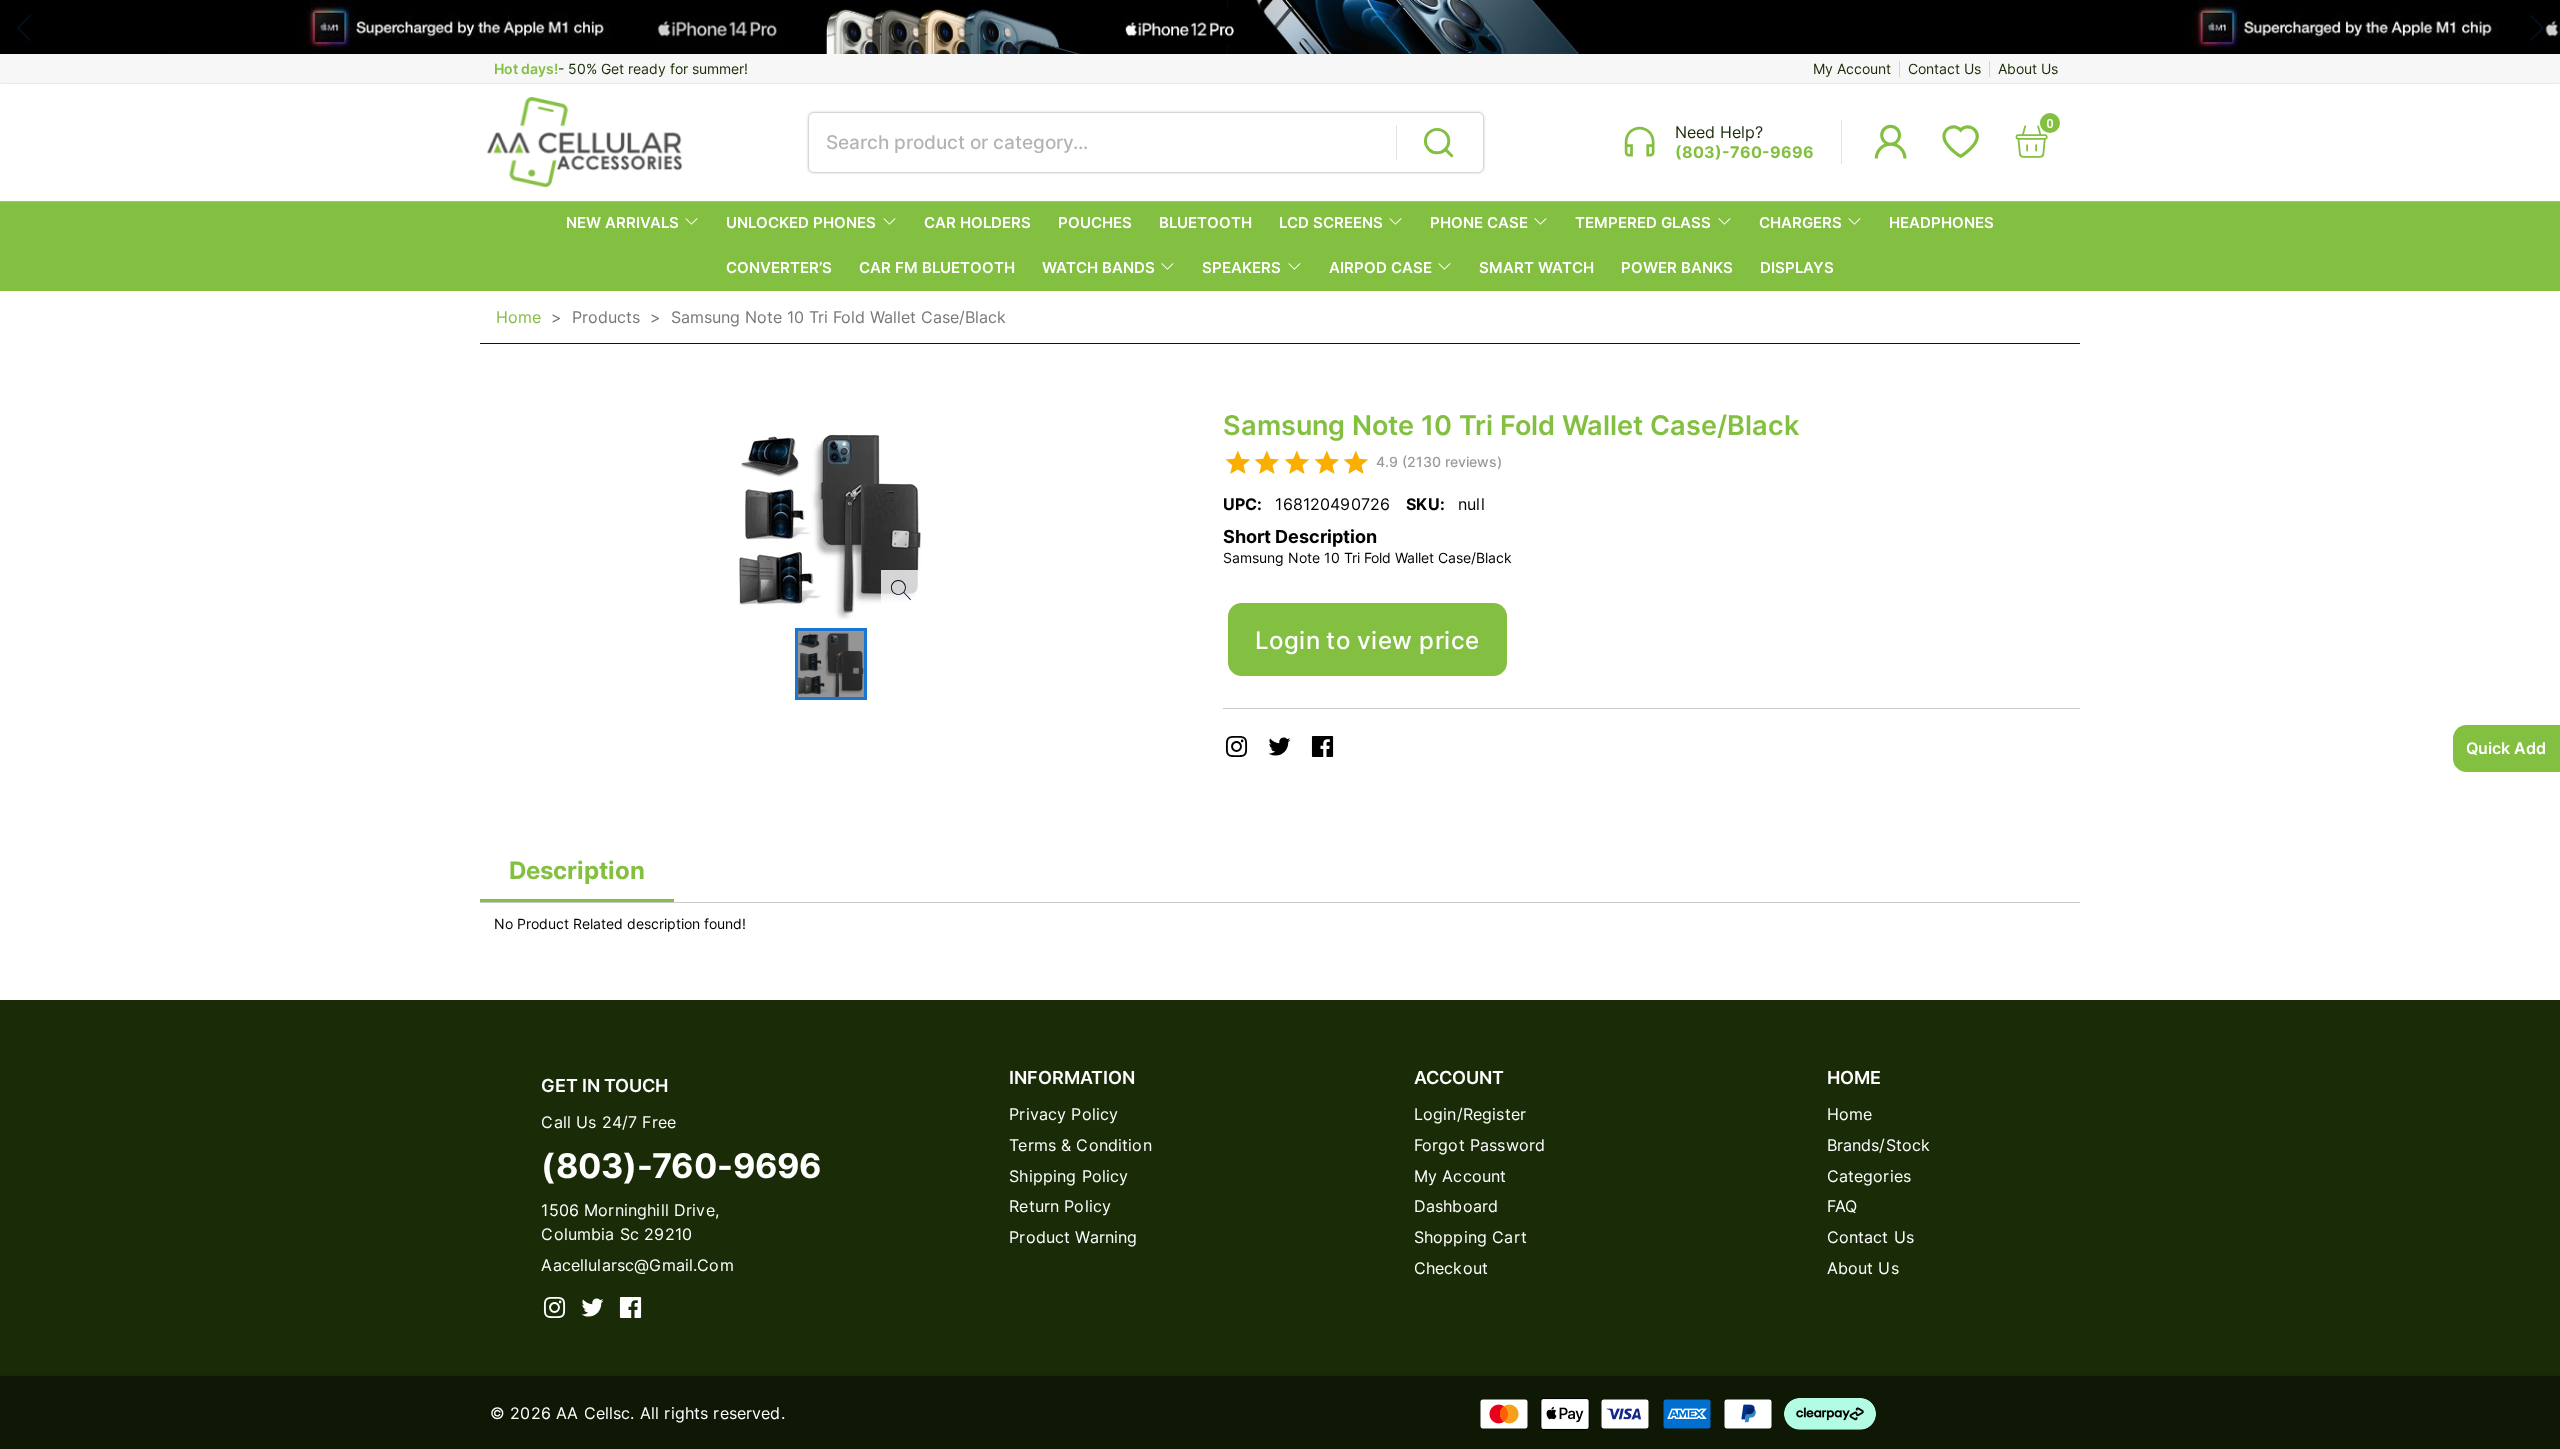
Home (518, 317)
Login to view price (1367, 640)
